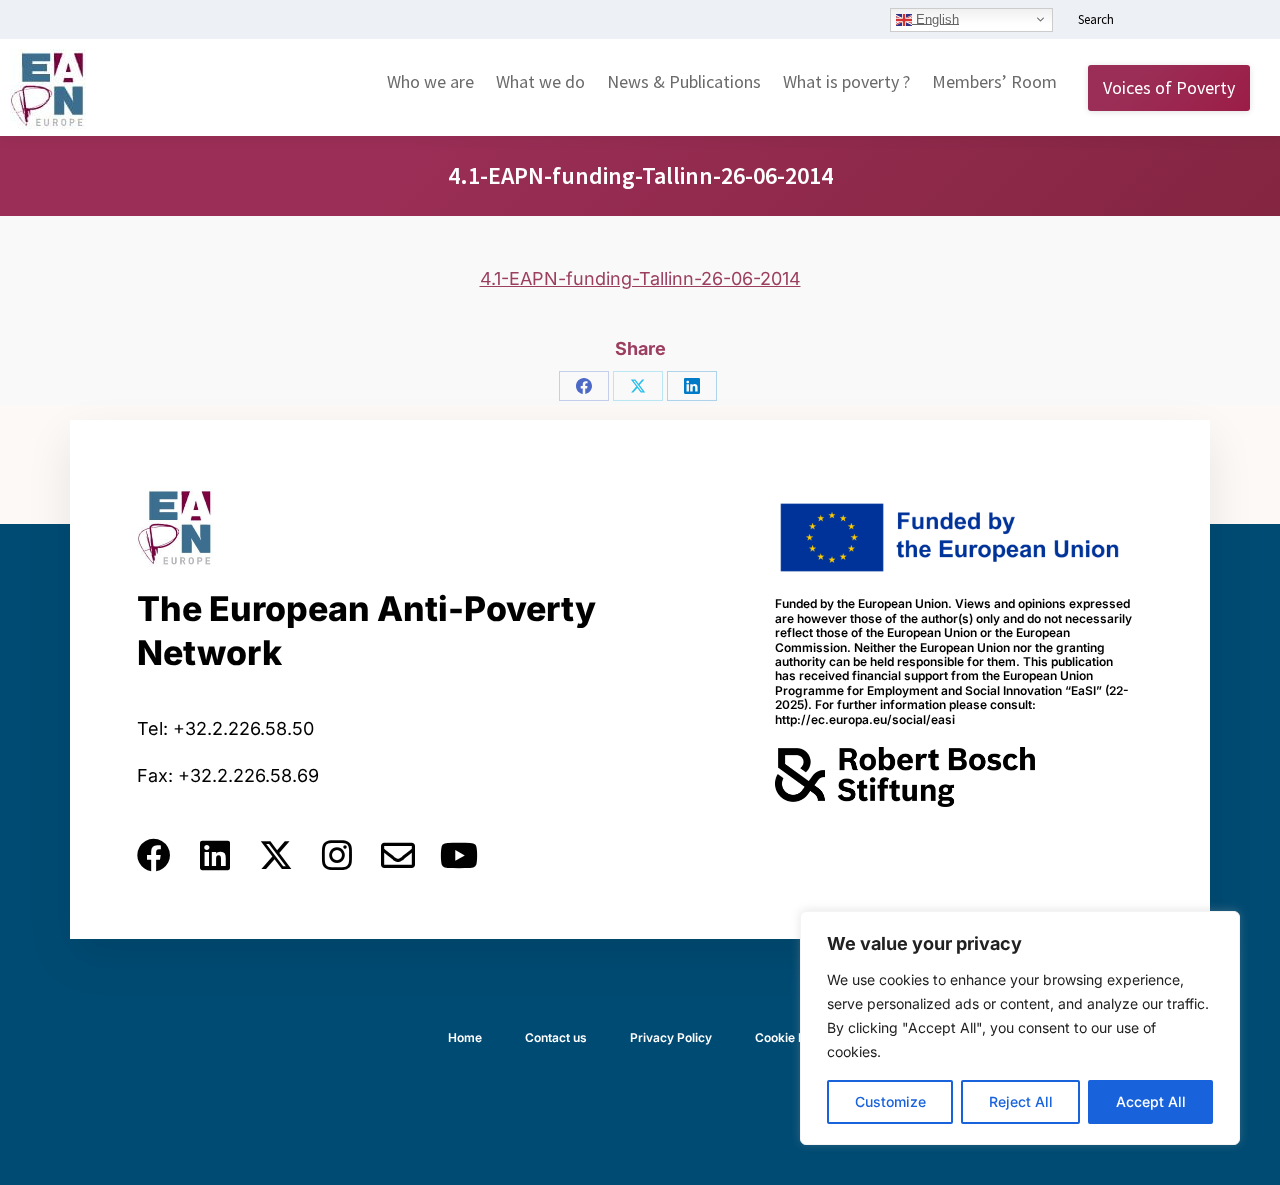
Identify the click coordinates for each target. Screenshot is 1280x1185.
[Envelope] (398, 855)
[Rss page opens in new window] (1237, 21)
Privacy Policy (671, 1037)
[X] (638, 386)
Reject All (1021, 1101)
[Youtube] (459, 855)
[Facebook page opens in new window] (1177, 21)
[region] (1020, 1028)
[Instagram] (337, 855)
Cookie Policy (794, 1037)
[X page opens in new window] (1207, 21)
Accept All (1151, 1101)
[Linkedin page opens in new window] (1147, 21)
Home (465, 1037)
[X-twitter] (276, 855)
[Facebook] (584, 386)
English (935, 18)
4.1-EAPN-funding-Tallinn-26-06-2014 (640, 278)
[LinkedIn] (692, 386)
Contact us (556, 1037)
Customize (890, 1101)
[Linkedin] (215, 855)
